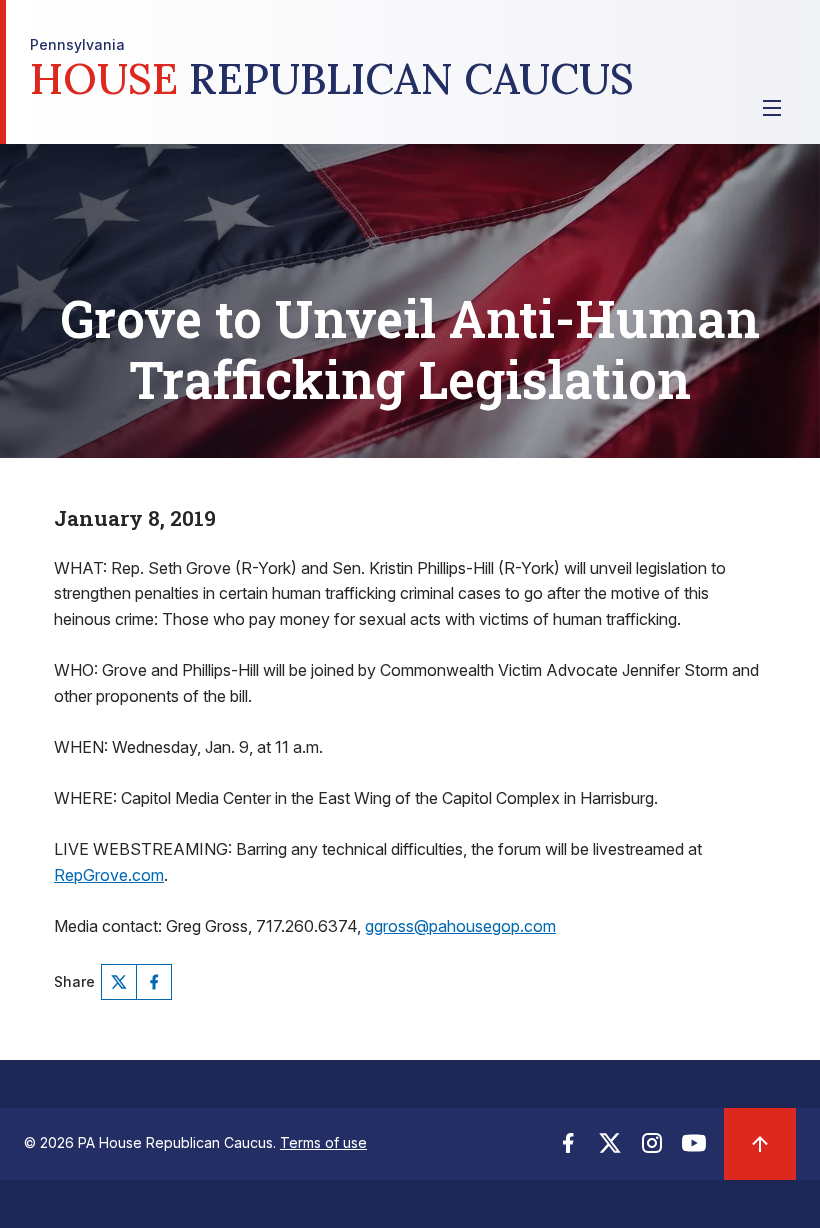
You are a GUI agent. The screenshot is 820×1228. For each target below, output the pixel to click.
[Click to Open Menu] (772, 108)
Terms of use (323, 1142)
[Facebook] (154, 982)
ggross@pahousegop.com (460, 926)
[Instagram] (652, 1149)
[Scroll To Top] (760, 1144)
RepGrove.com (109, 875)
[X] (119, 982)
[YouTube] (694, 1149)
